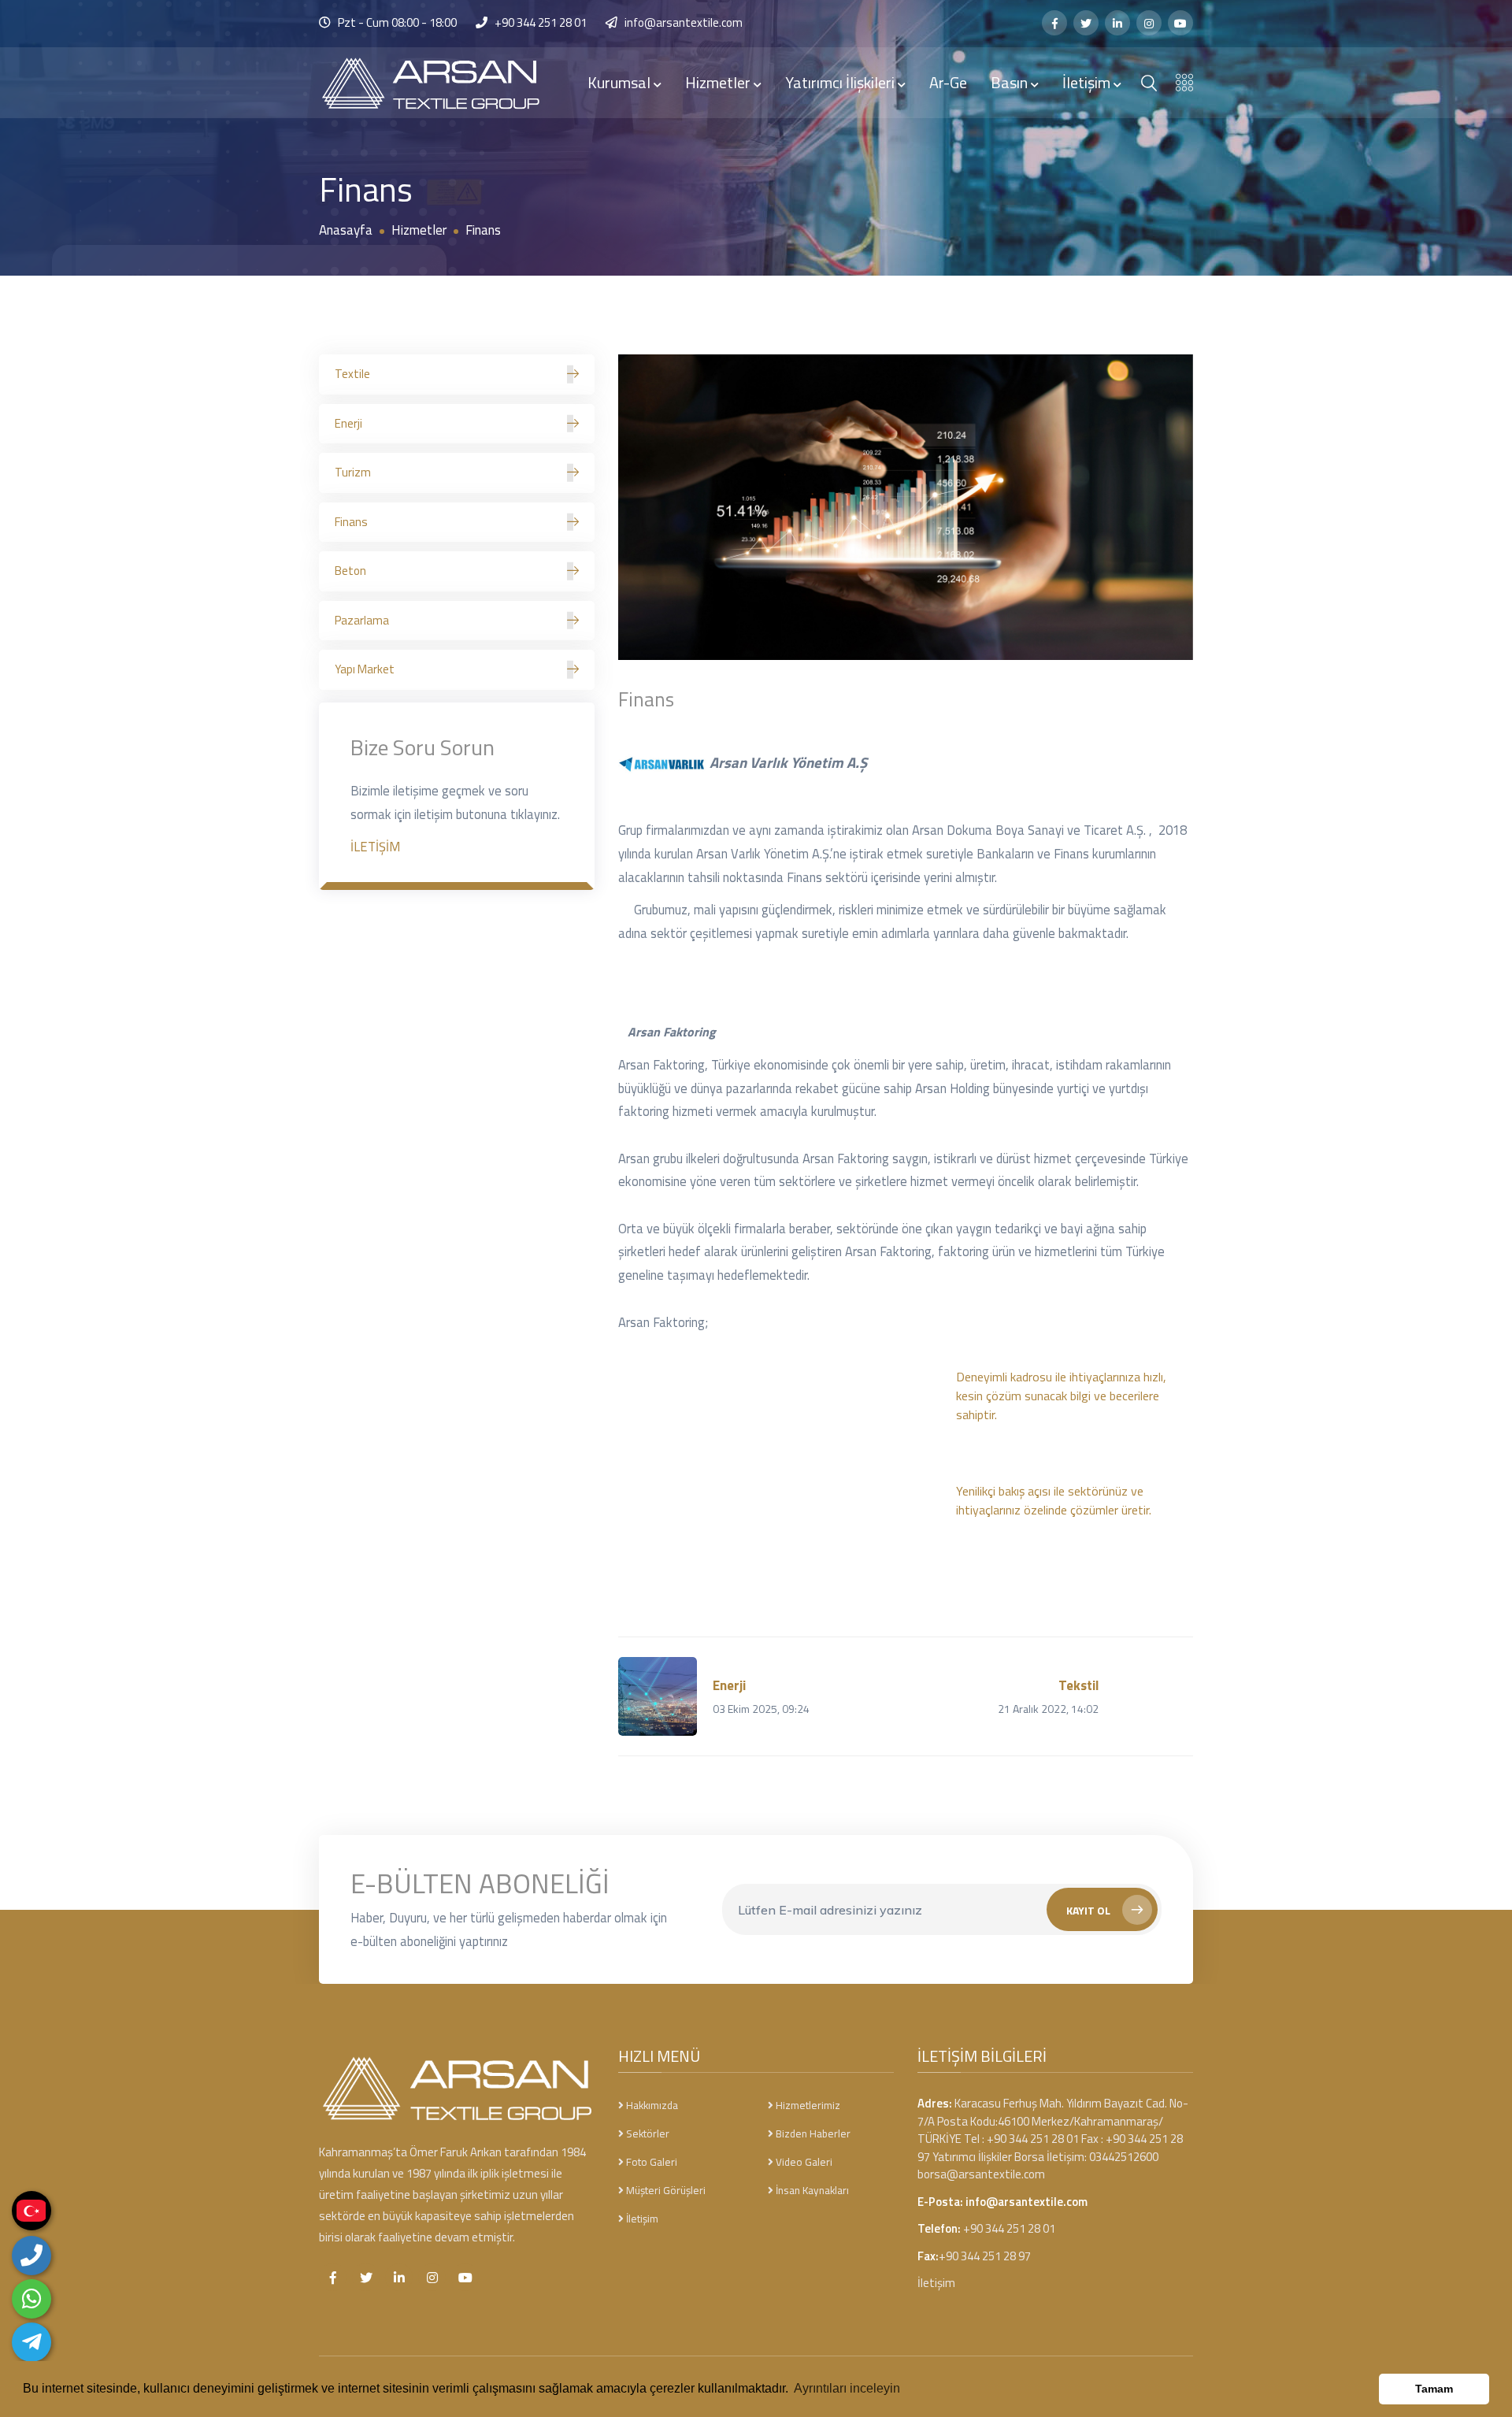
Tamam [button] (1434, 2389)
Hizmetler (719, 82)
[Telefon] (31, 2256)
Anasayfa (346, 230)
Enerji (348, 423)
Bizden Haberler (812, 2133)
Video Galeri (803, 2162)
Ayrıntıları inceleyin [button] (847, 2388)
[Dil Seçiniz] (31, 2211)
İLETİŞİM (375, 846)
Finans (351, 522)
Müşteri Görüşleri (665, 2190)
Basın (1011, 82)
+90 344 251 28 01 (541, 22)
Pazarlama (362, 620)
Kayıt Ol (1088, 1910)
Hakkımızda (651, 2105)
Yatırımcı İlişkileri (841, 82)
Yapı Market (365, 669)
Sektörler (647, 2133)
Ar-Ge (948, 82)
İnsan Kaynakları (811, 2190)
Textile (352, 374)
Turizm (353, 472)
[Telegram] (31, 2342)
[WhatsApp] (31, 2299)
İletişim (1088, 82)
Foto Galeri (650, 2162)
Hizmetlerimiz (807, 2105)
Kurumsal (621, 82)
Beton (350, 571)
